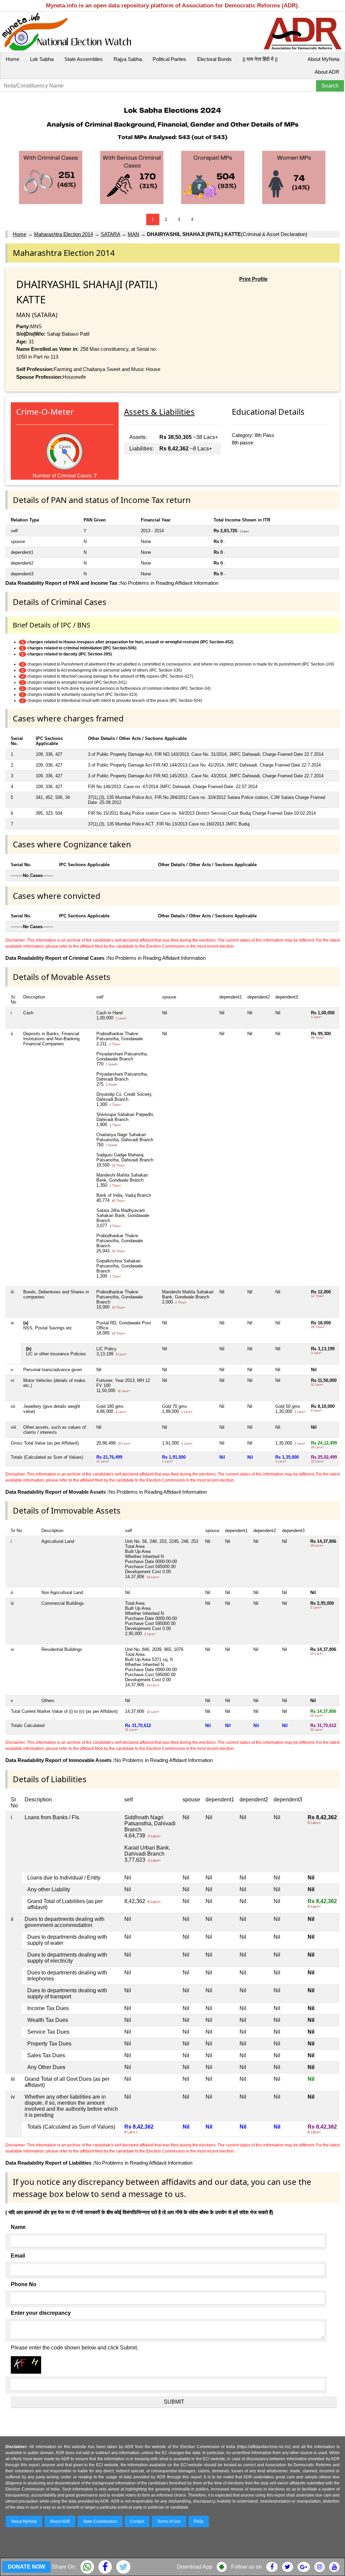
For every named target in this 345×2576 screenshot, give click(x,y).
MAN (133, 234)
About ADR (327, 72)
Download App (195, 2567)
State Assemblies (84, 59)
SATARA (110, 234)
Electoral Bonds (214, 59)
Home (12, 59)
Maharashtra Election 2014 (64, 234)
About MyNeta (323, 59)
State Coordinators (100, 2521)
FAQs (199, 2521)
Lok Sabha (42, 59)
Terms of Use (169, 2521)
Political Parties (169, 59)
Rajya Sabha (128, 59)
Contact (137, 2521)
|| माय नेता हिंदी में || (260, 59)
